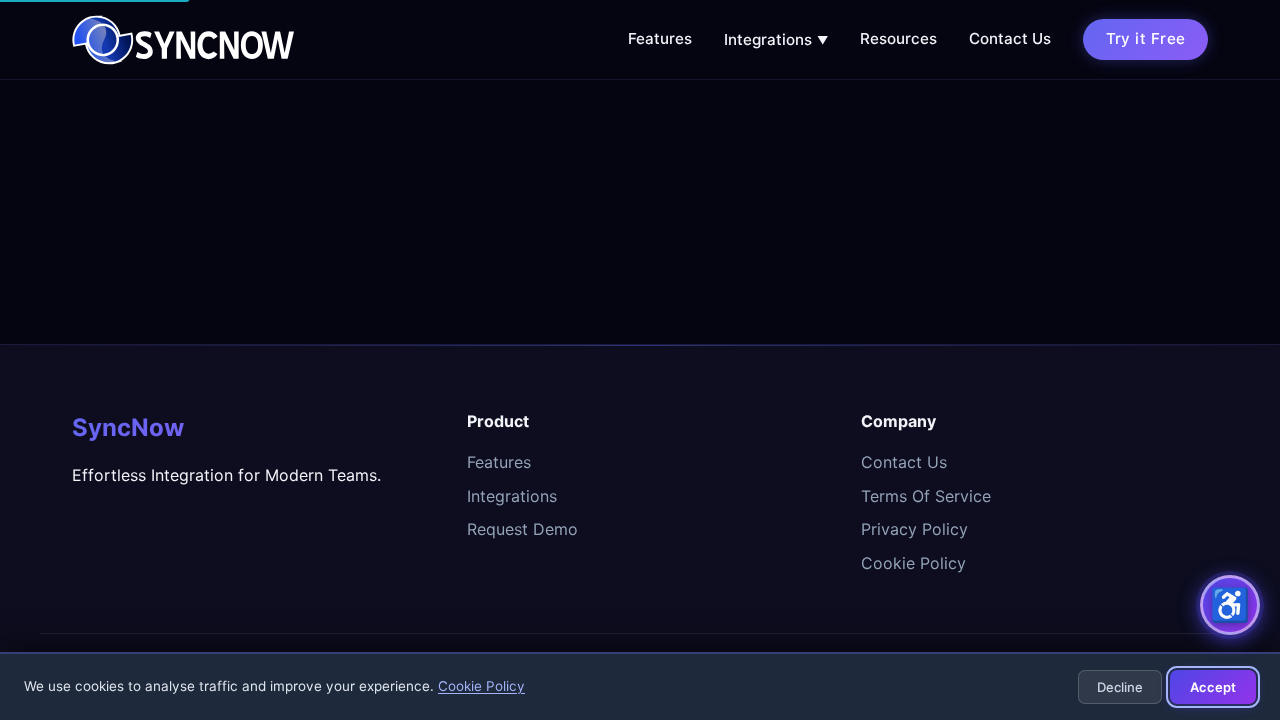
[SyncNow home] (183, 40)
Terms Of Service (926, 496)
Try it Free (1146, 38)
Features (660, 38)
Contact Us (1010, 38)
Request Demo (522, 529)
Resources (898, 38)
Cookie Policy (913, 563)
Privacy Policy (914, 529)
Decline (1120, 687)
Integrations (776, 39)
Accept (1213, 687)
